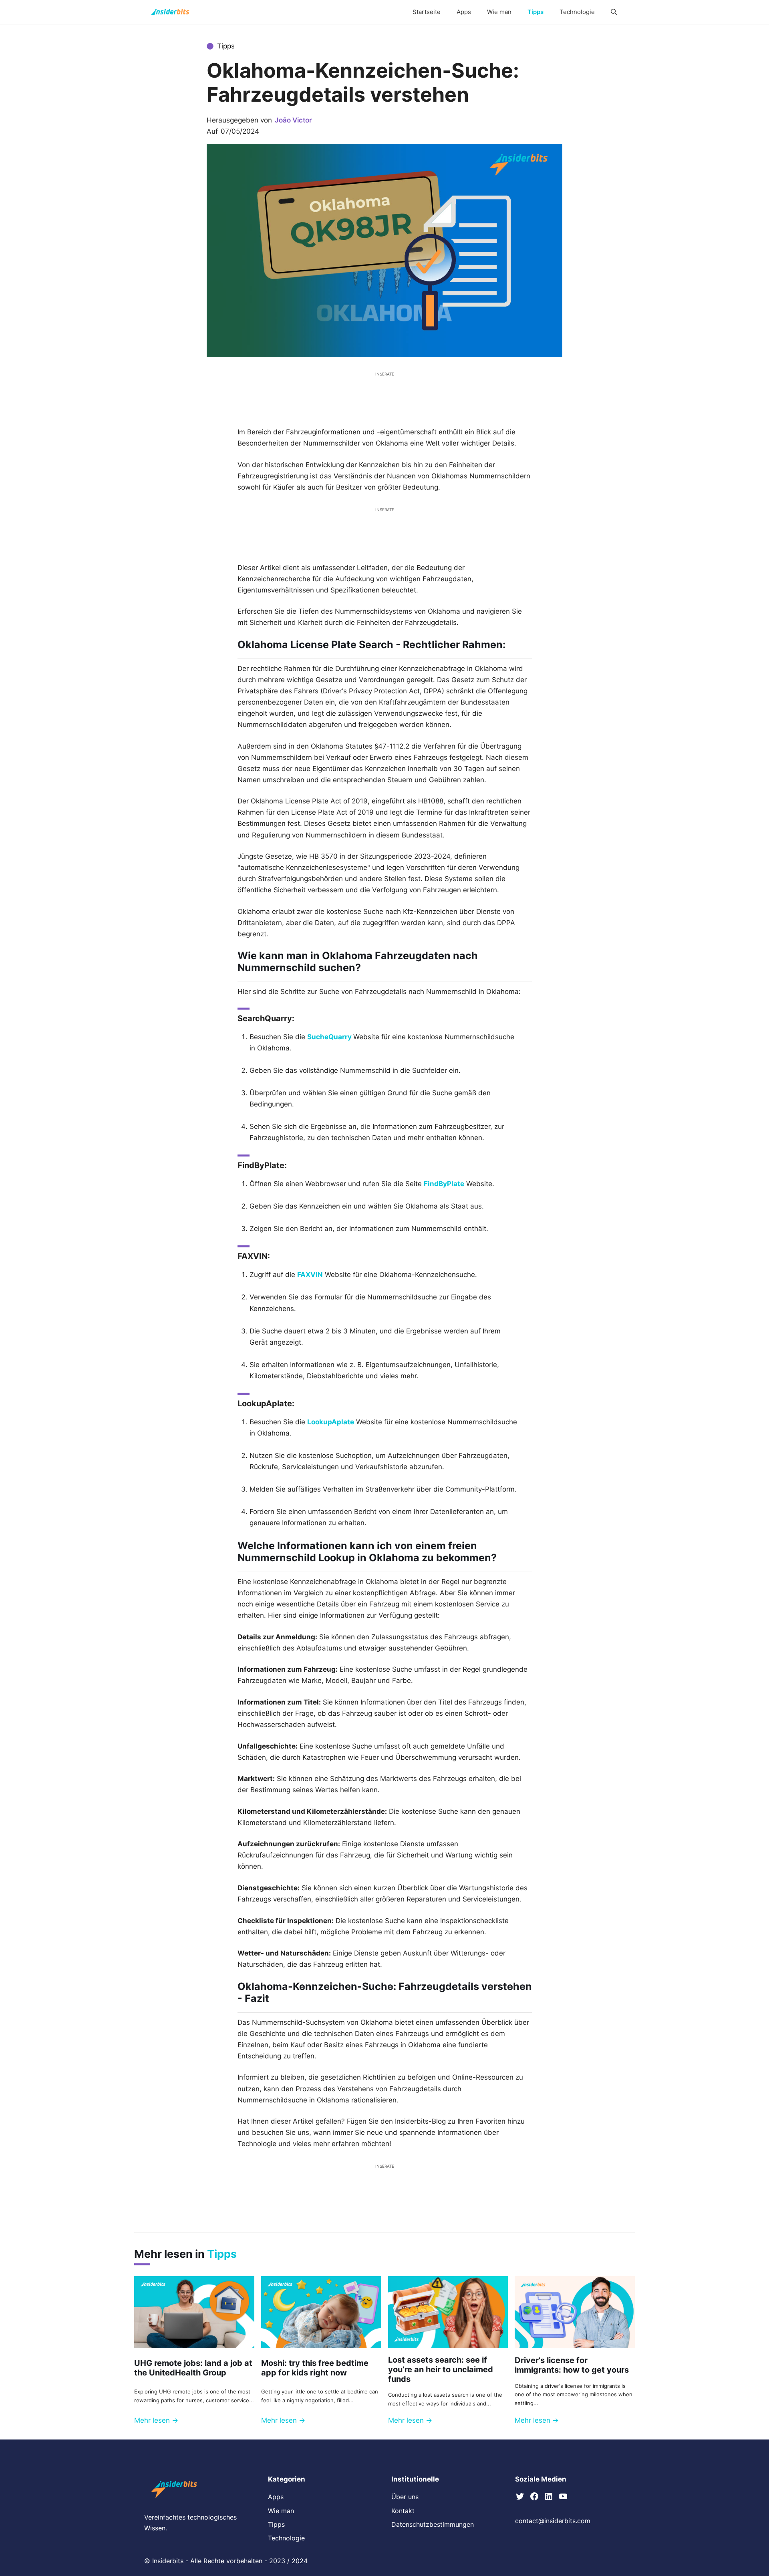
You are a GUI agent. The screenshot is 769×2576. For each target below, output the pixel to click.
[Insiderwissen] (170, 12)
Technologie (577, 12)
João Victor (293, 120)
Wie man (499, 12)
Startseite (427, 12)
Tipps (535, 12)
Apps (464, 12)
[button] (614, 12)
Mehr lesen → (156, 2420)
